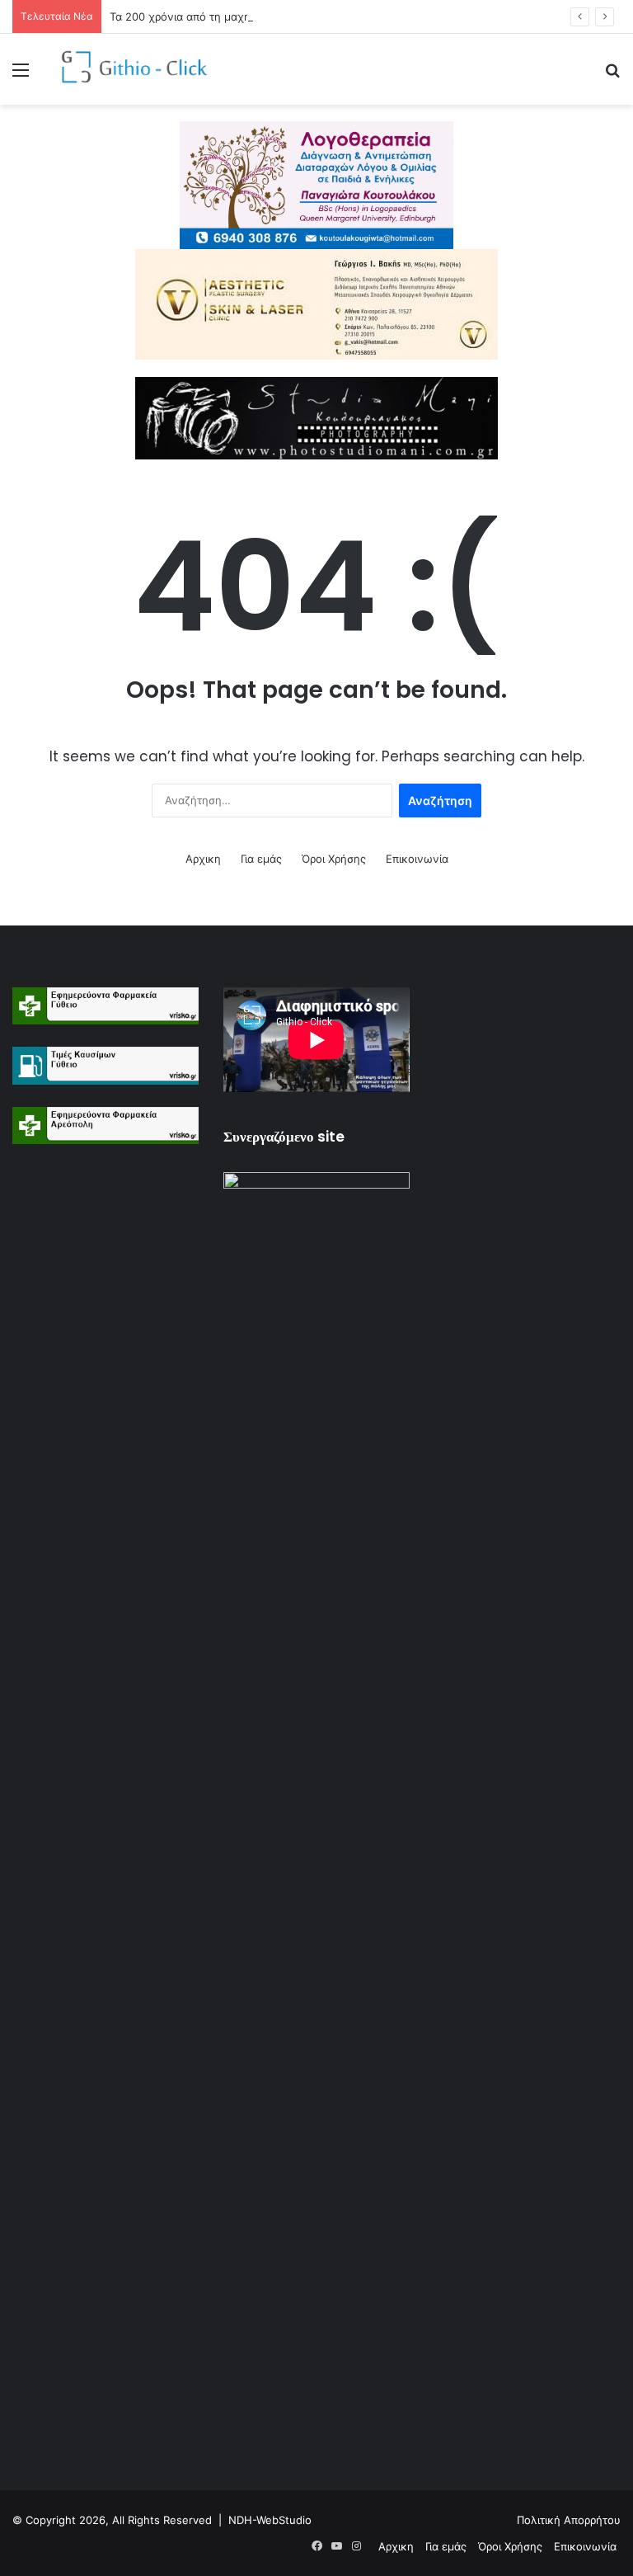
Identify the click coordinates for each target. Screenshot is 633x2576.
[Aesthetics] (316, 304)
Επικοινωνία (417, 859)
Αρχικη (203, 859)
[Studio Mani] (316, 417)
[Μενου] (21, 75)
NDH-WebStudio (270, 2520)
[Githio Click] (129, 69)
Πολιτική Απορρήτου (569, 2520)
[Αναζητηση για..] (612, 75)
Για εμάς (261, 859)
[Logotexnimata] (316, 184)
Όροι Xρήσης (334, 859)
